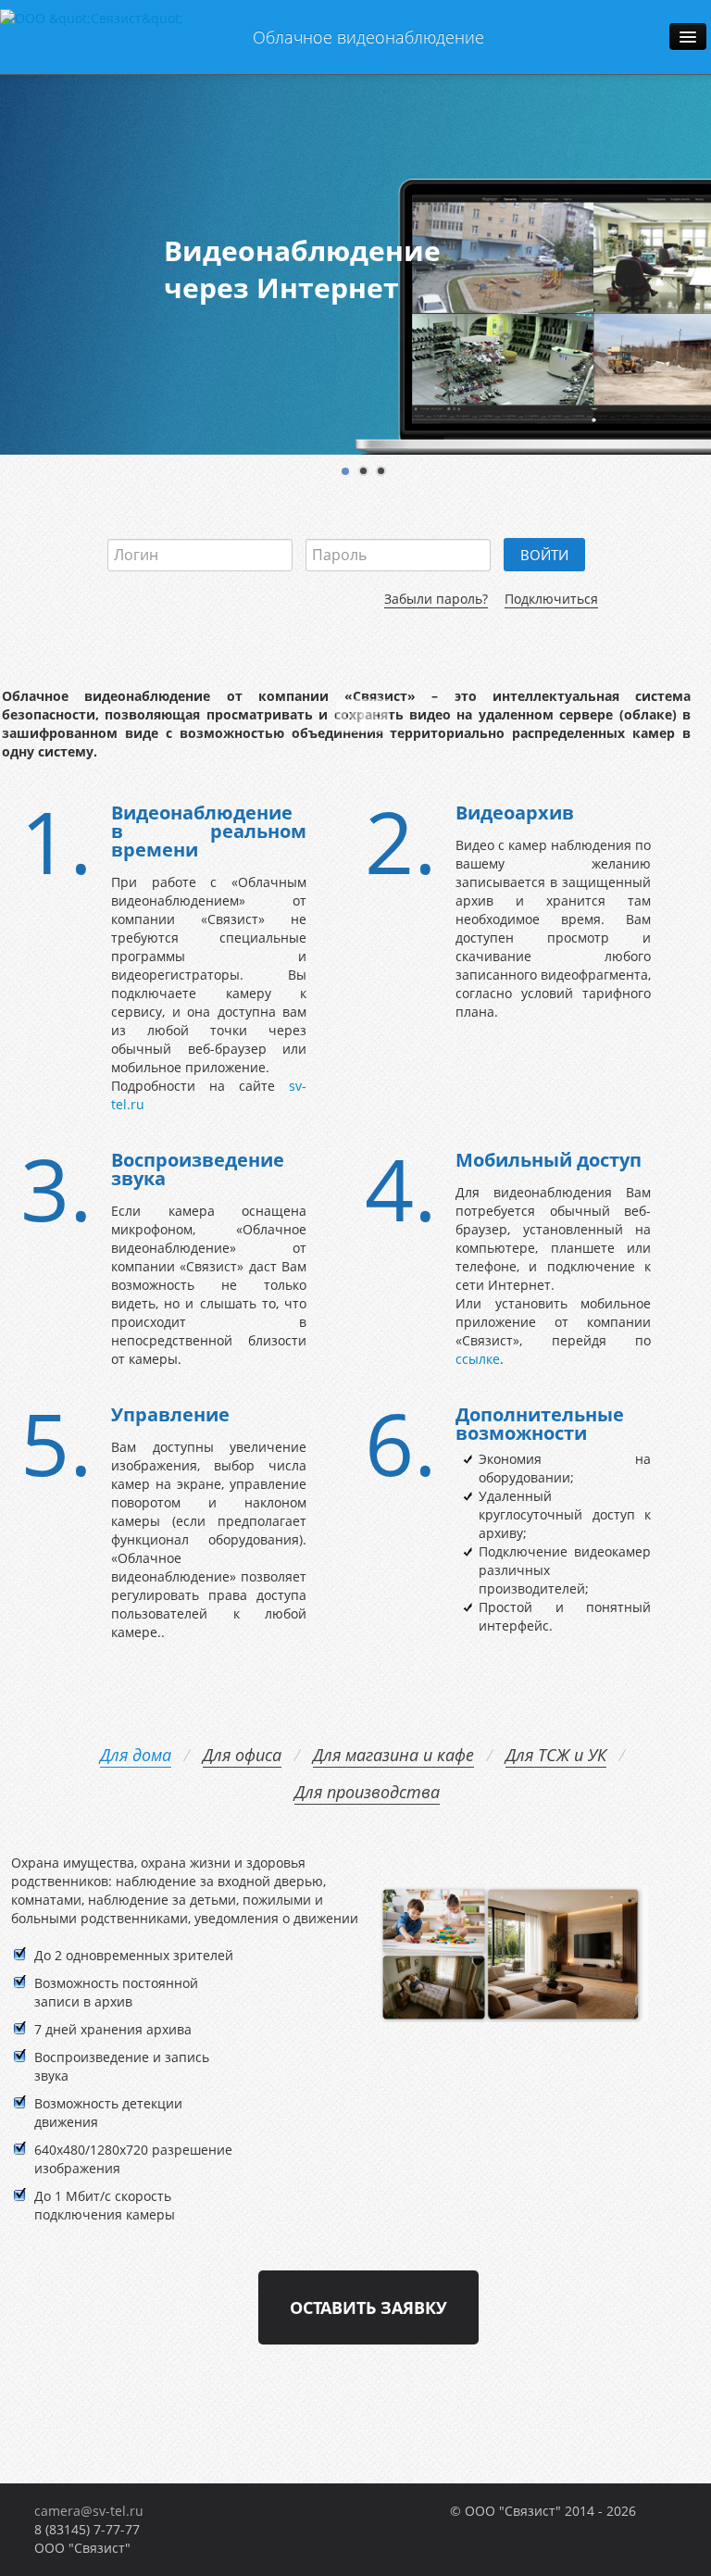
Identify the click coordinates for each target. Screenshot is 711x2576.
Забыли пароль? (436, 599)
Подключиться (551, 599)
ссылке (478, 1359)
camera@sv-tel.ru (89, 2511)
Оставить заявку (368, 2307)
